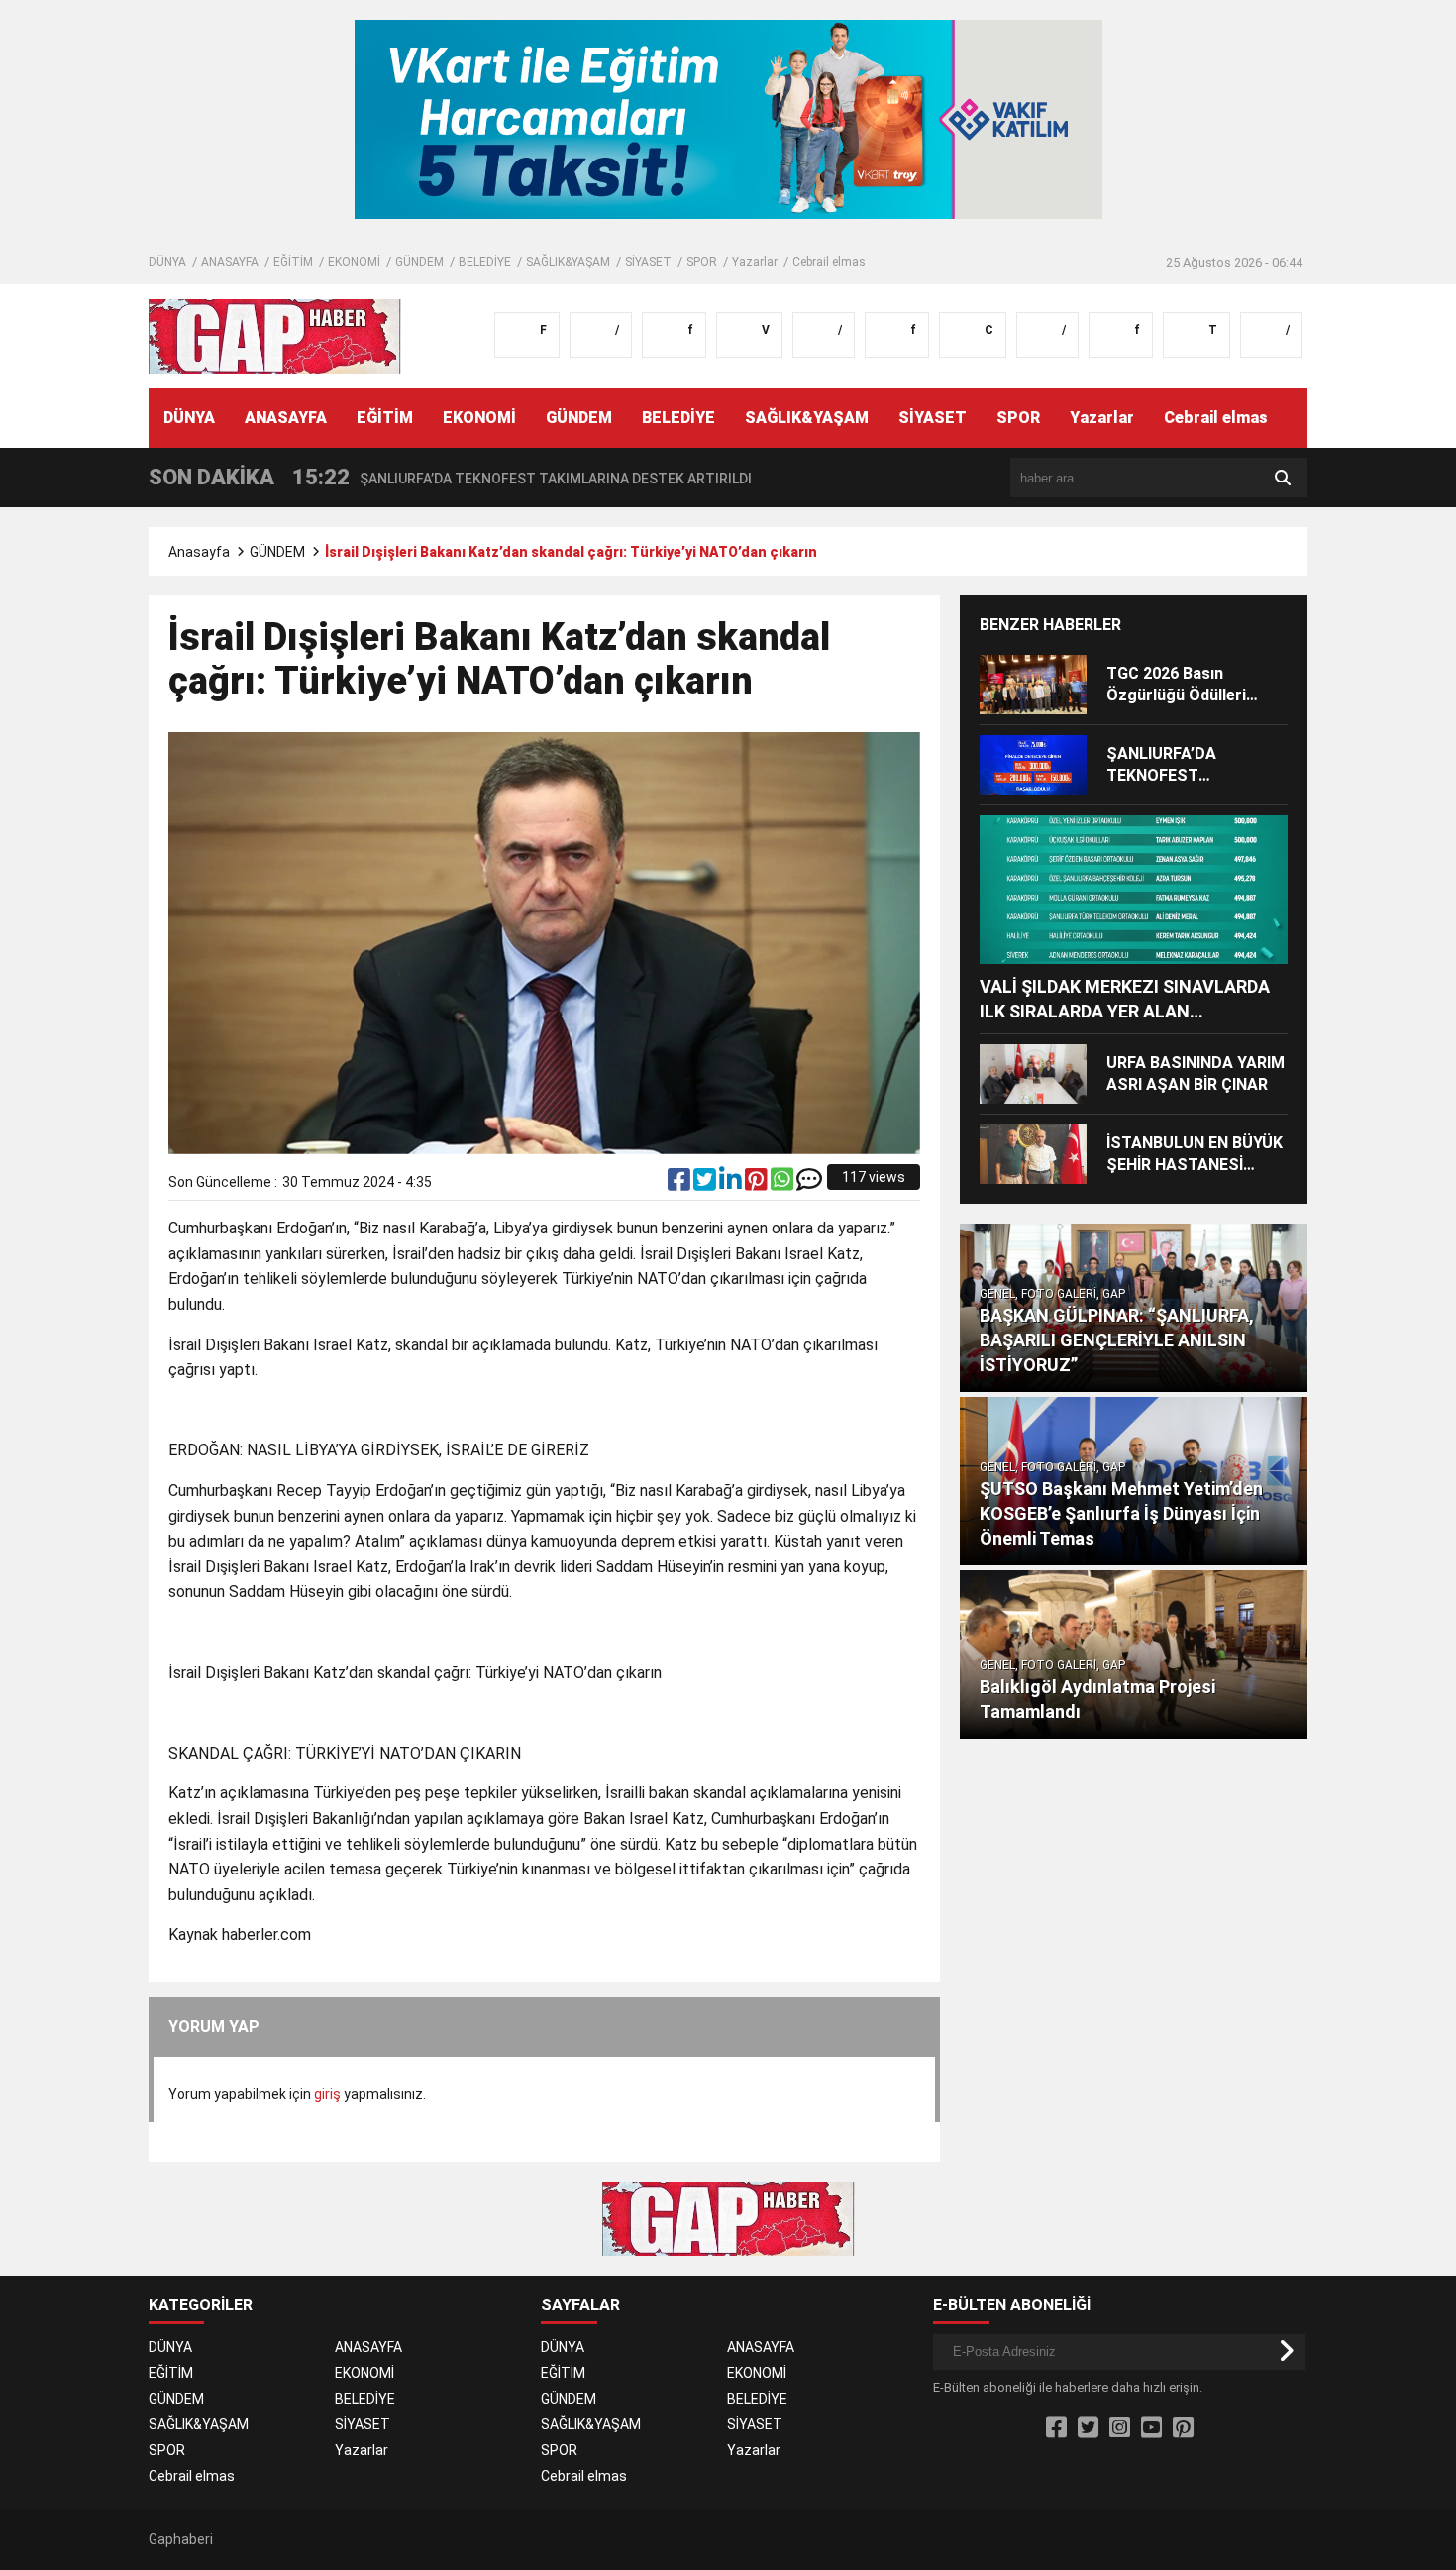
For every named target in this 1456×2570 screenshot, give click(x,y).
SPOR (702, 262)
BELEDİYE (485, 262)
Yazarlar (755, 262)
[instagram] (1120, 2428)
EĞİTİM (293, 262)
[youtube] (1151, 2428)
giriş (327, 2094)
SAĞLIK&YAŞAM (568, 262)
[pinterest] (758, 1184)
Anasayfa (199, 552)
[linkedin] (732, 1184)
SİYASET (648, 262)
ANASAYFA (230, 262)
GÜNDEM (419, 262)
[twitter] (706, 1184)
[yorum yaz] (809, 1184)
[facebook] (680, 1184)
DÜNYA (167, 262)
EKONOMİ (354, 262)
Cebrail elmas (829, 262)
